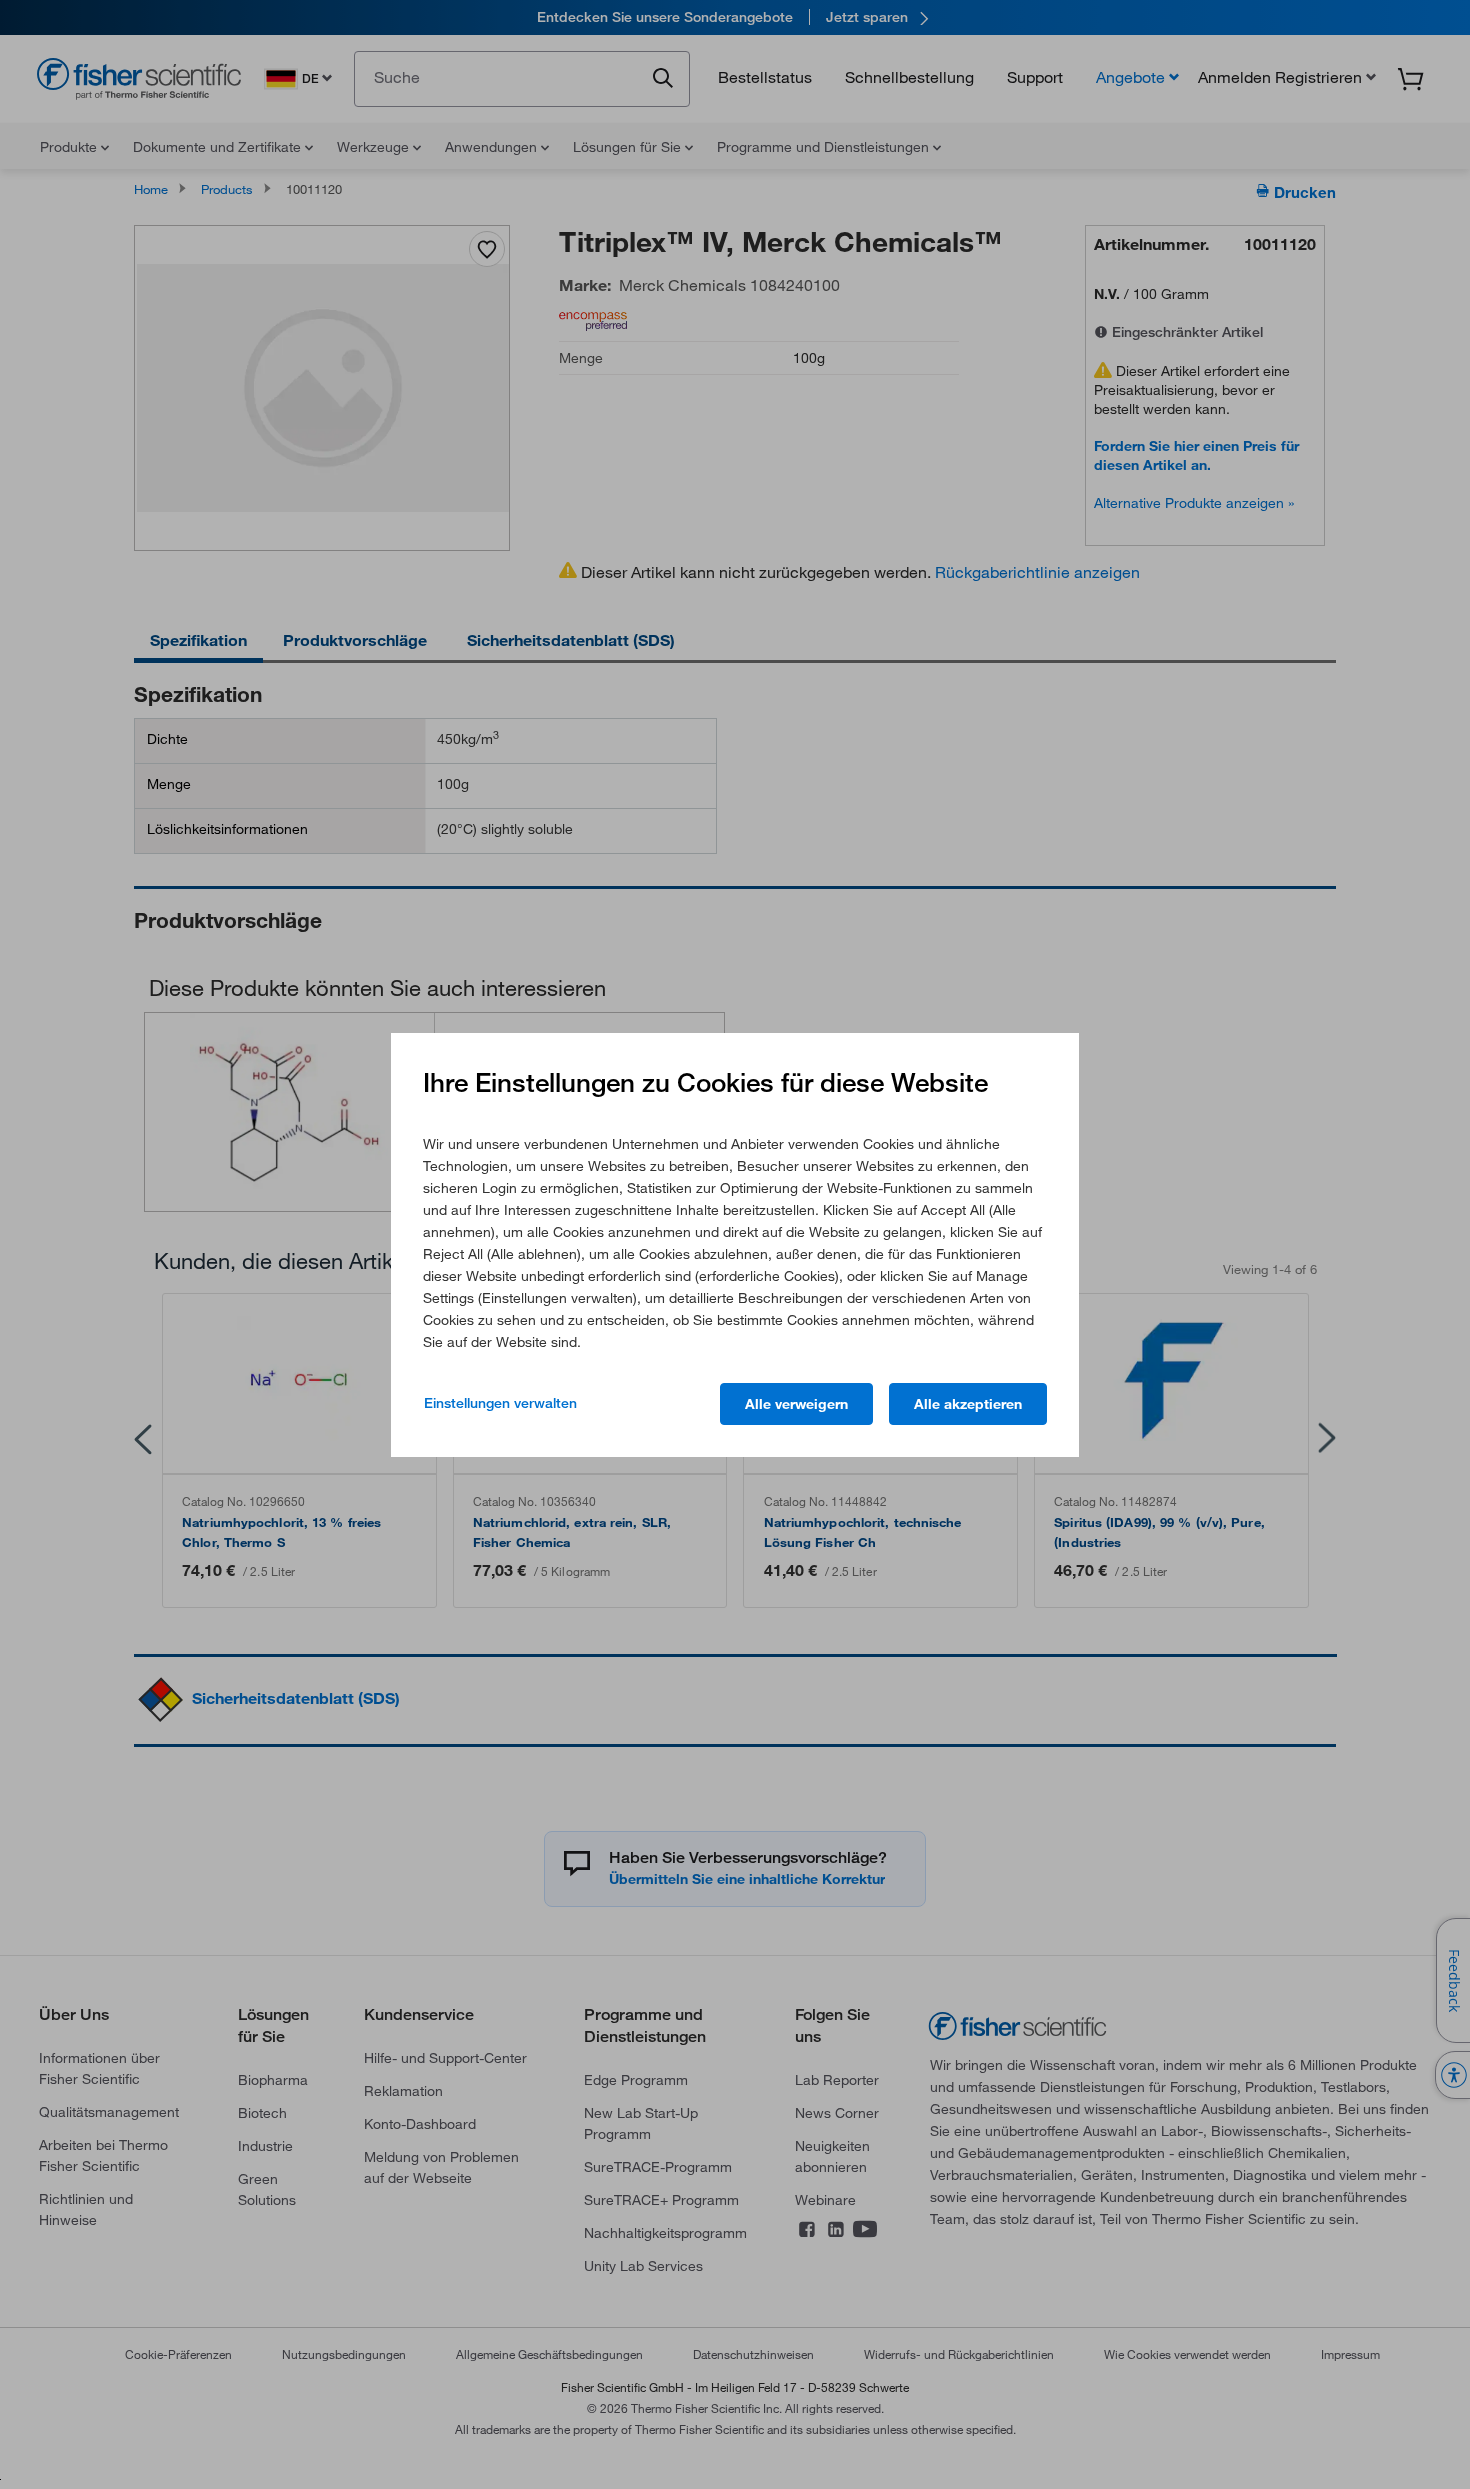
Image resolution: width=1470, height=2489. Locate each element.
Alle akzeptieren (968, 1404)
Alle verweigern (796, 1404)
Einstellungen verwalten (500, 1403)
